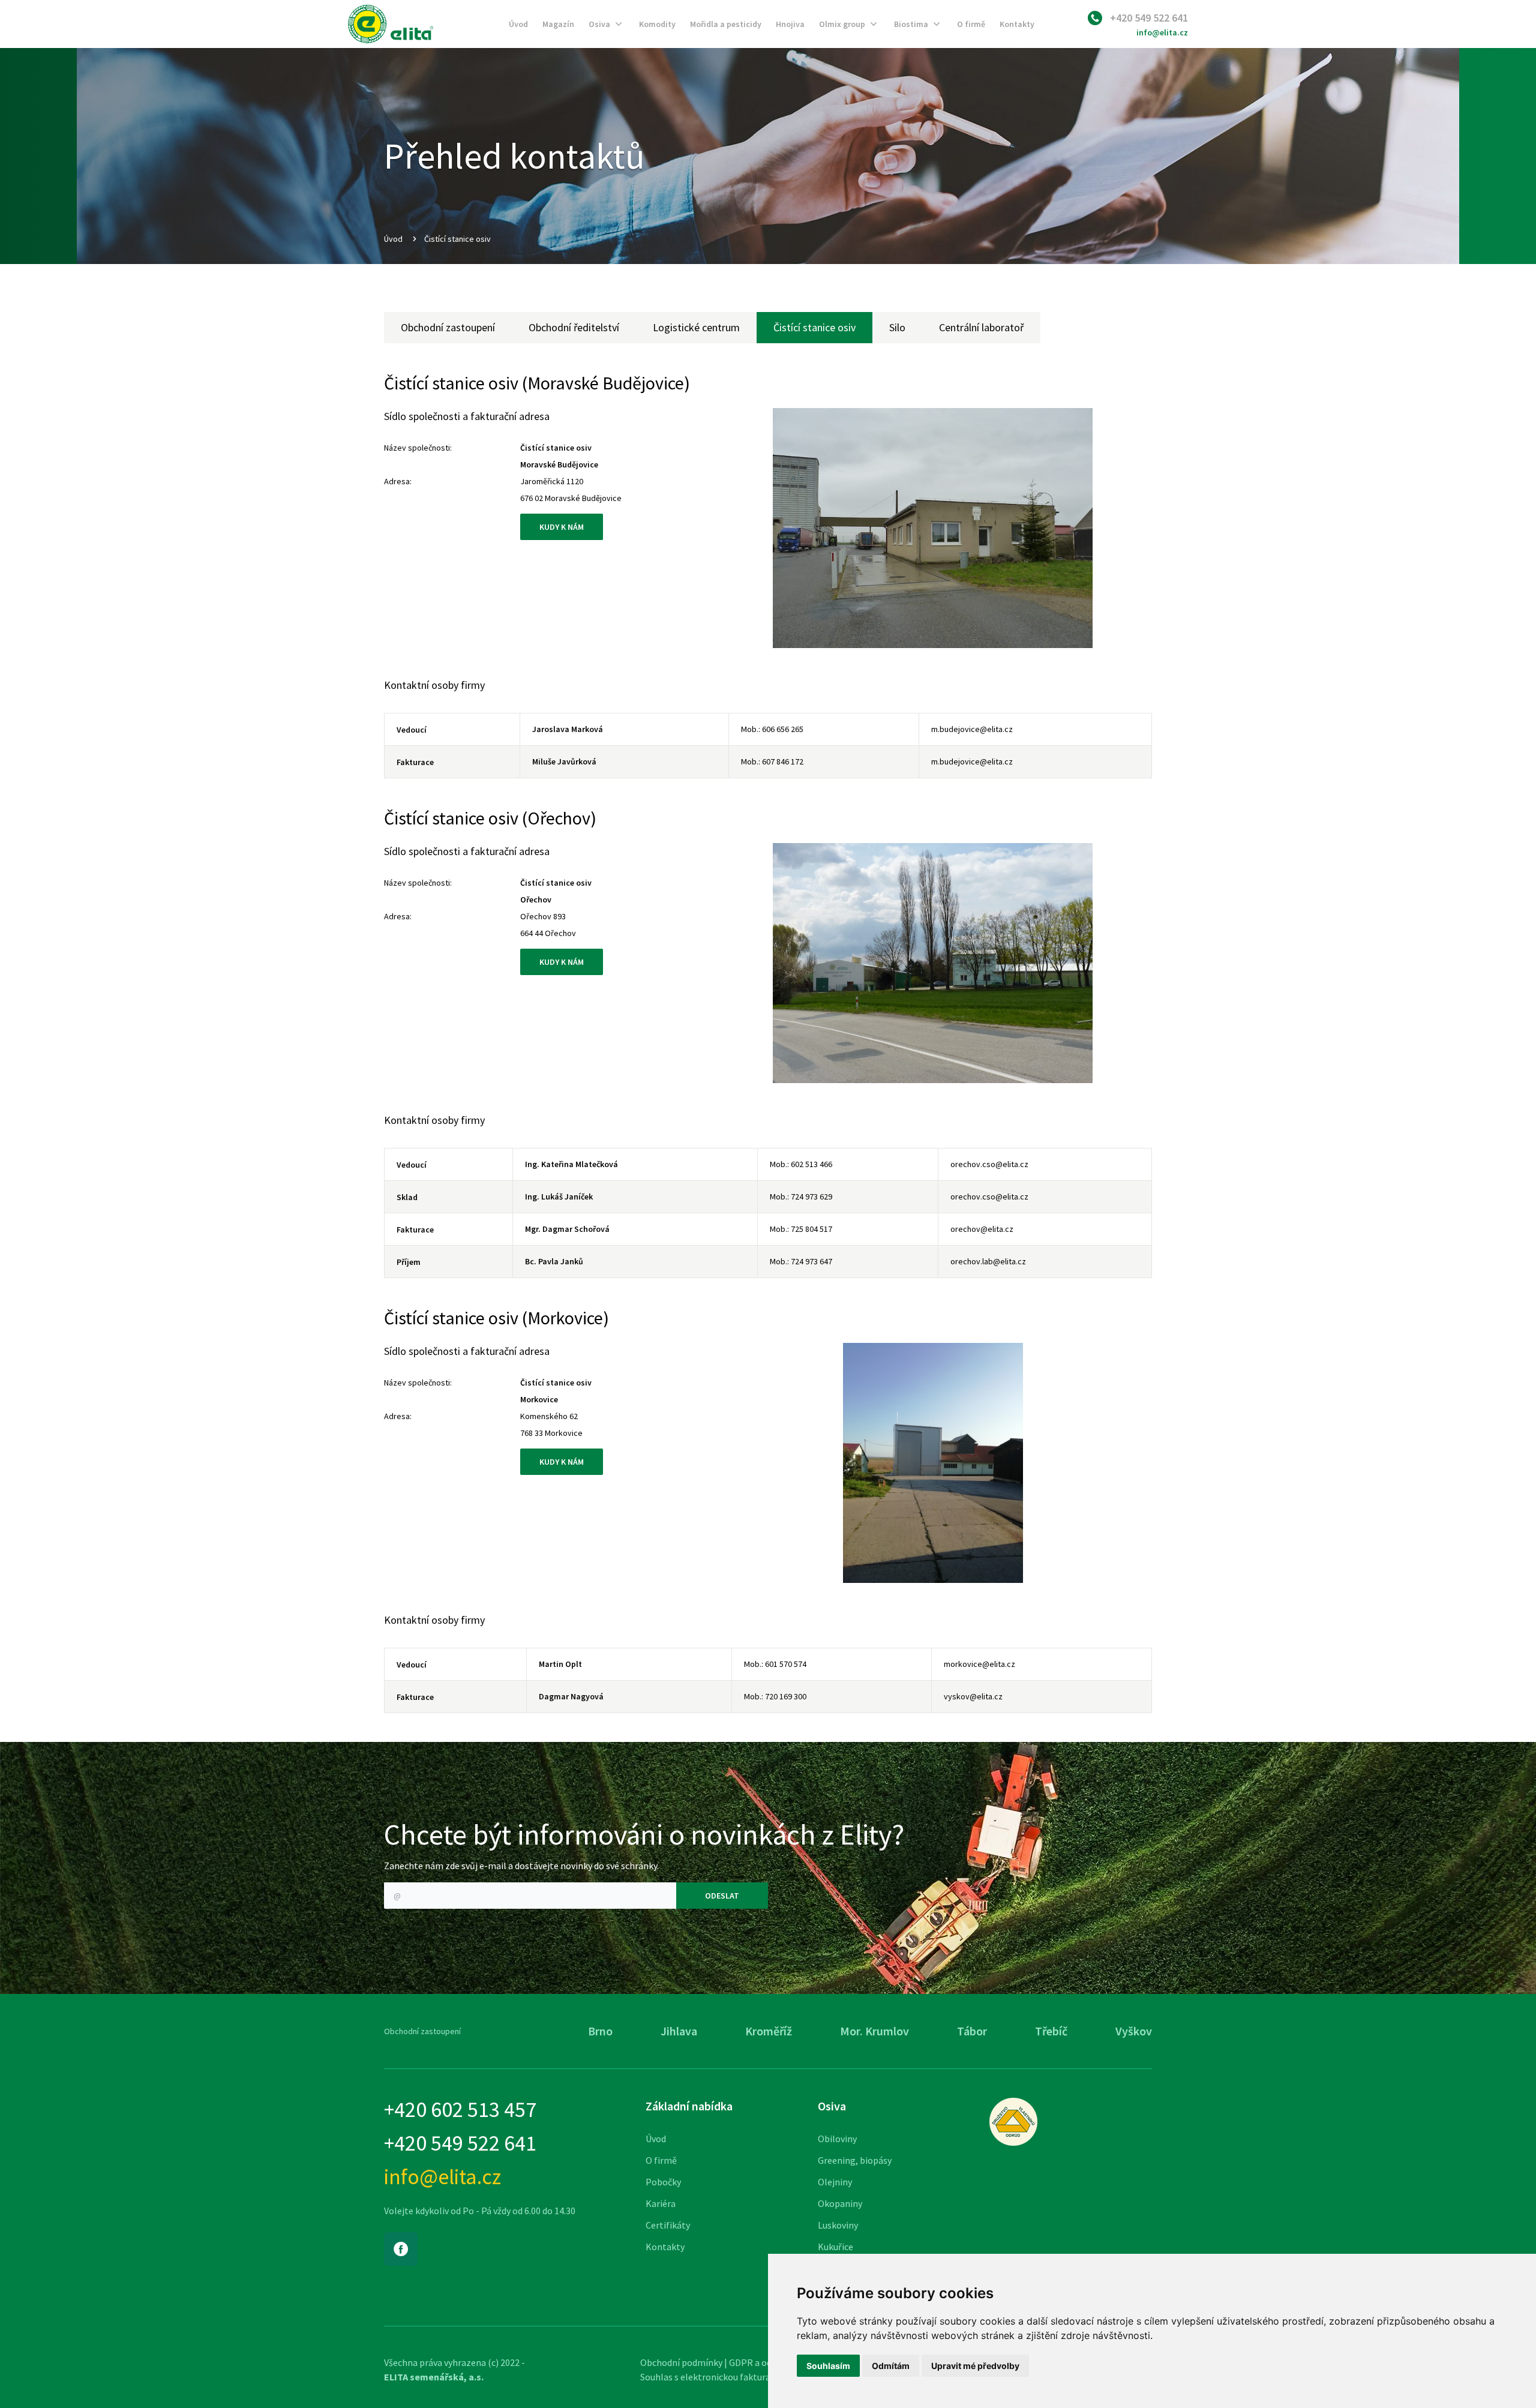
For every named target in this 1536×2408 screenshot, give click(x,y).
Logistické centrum (696, 327)
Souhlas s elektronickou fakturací (709, 2377)
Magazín (558, 24)
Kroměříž (769, 2031)
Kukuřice (835, 2247)
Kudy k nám (562, 527)
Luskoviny (838, 2225)
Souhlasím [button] (828, 2366)
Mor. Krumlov (874, 2031)
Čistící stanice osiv (814, 327)
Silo (897, 327)
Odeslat (722, 1896)
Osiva (599, 24)
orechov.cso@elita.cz (989, 1164)
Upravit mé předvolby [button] (975, 2366)
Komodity (657, 24)
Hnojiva (790, 24)
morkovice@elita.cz (979, 1664)
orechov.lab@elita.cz (988, 1261)
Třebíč (1051, 2031)
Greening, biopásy (855, 2160)
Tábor (972, 2031)
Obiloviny (837, 2139)
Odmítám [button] (891, 2366)
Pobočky (663, 2182)
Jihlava (679, 2031)
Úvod (518, 24)
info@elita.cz (1162, 32)
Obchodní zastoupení (448, 327)
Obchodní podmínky (681, 2362)
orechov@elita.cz (982, 1229)
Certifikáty (668, 2225)
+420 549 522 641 (1149, 18)
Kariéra (661, 2203)
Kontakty (1017, 24)
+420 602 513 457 (460, 2110)
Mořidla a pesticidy (726, 24)
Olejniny (835, 2182)
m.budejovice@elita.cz (972, 729)
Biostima (911, 24)
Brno (600, 2031)
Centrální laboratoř (981, 327)
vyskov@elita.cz (973, 1696)
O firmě (971, 24)
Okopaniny (840, 2203)
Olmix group (842, 24)
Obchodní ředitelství (574, 327)
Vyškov (1134, 2031)
